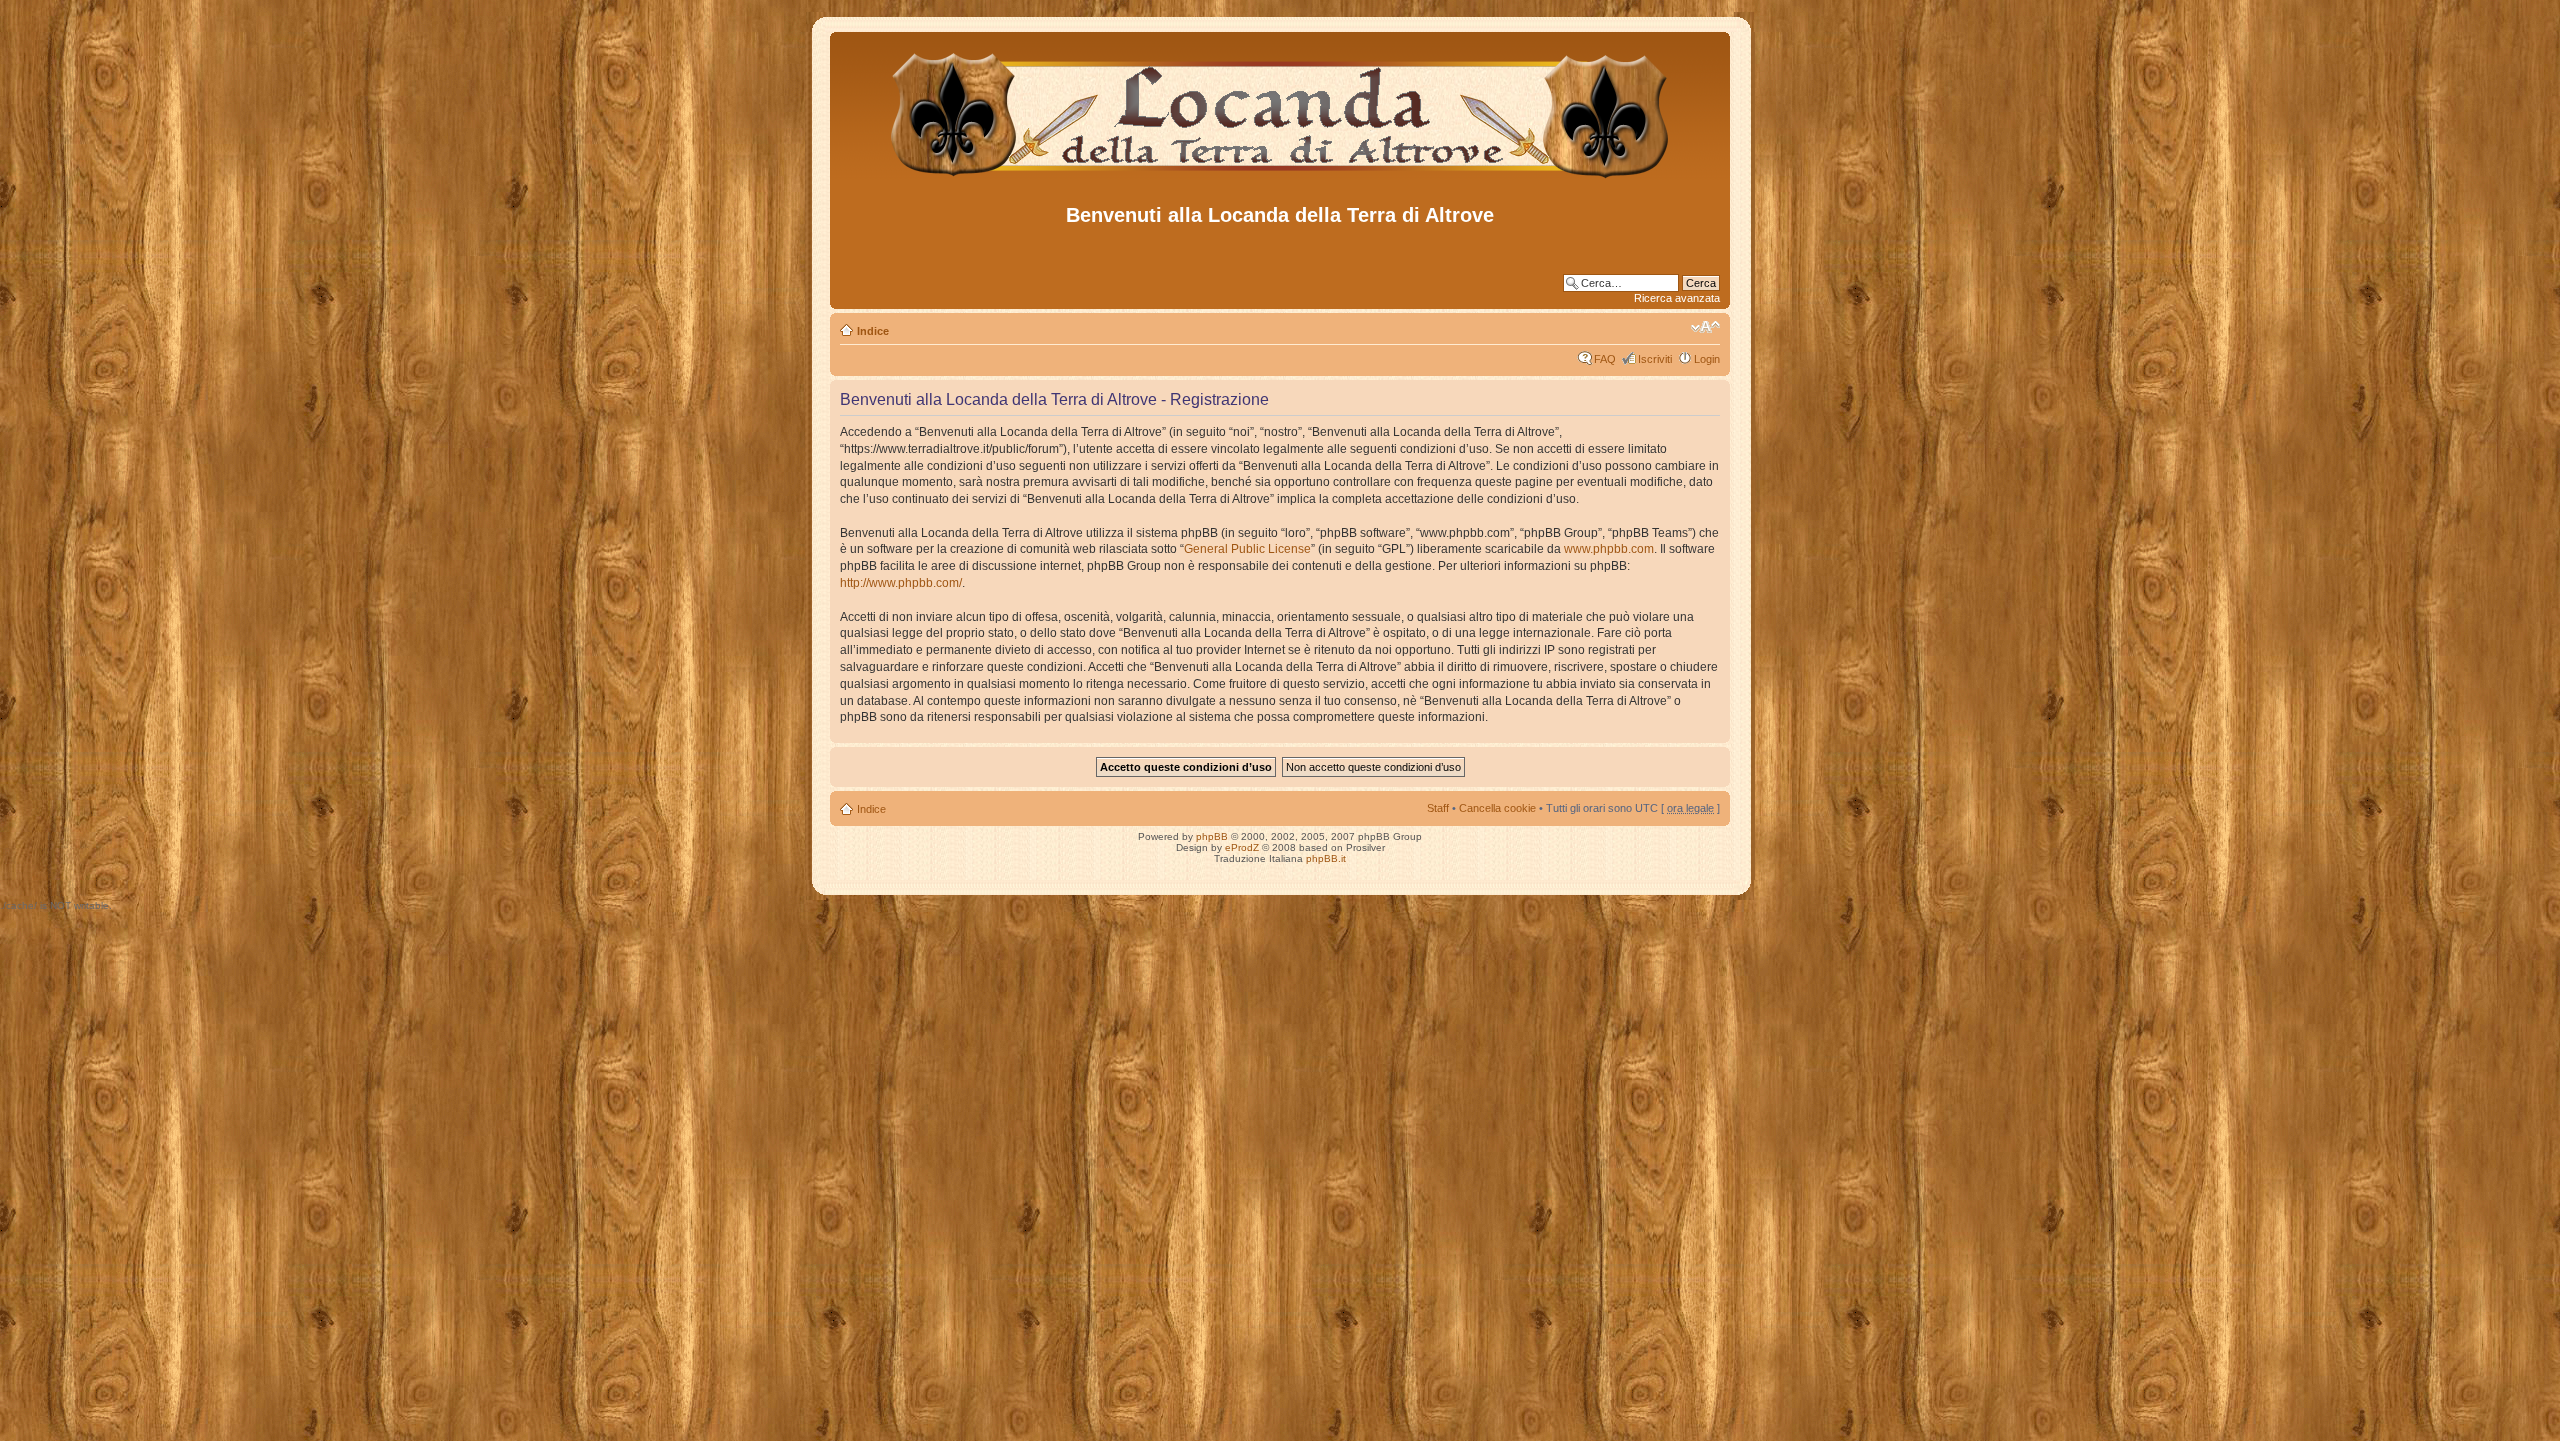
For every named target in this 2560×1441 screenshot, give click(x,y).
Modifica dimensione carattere (1705, 327)
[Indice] (1280, 178)
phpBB (1212, 836)
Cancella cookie (1497, 808)
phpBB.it (1326, 858)
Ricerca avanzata (1677, 298)
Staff (1438, 808)
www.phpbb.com (1609, 549)
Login (1707, 359)
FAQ (1605, 359)
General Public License (1247, 549)
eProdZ (1242, 847)
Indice (873, 331)
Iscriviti (1655, 359)
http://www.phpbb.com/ (901, 583)
